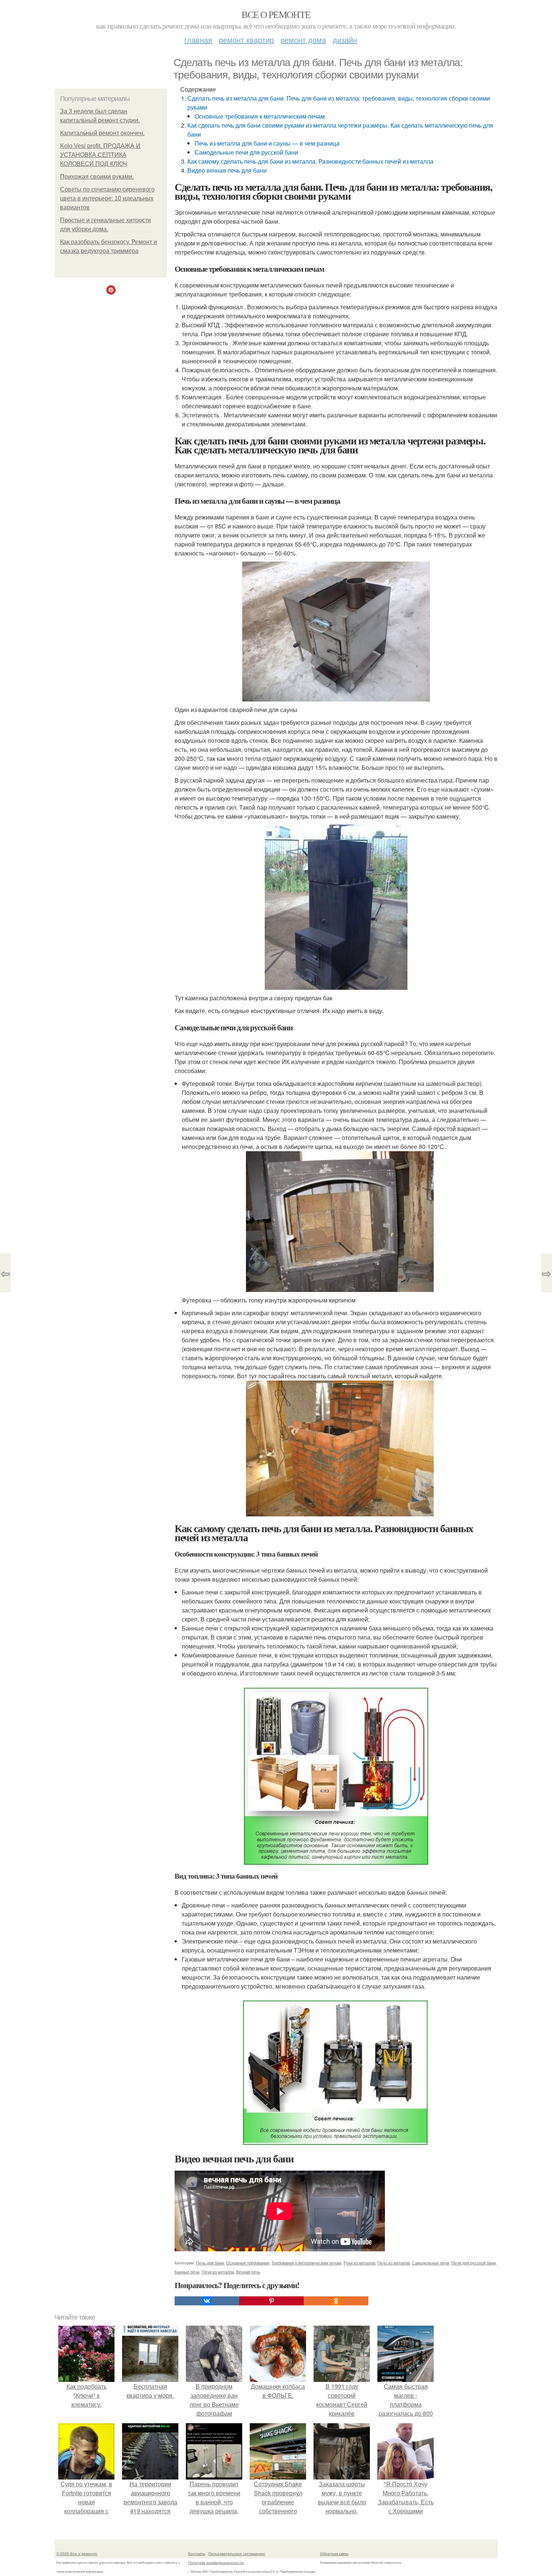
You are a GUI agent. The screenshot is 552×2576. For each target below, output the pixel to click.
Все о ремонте (276, 14)
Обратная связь (334, 2553)
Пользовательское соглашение (237, 2553)
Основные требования (248, 2263)
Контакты (197, 2553)
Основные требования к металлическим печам (260, 116)
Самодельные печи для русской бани (246, 152)
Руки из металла (359, 2263)
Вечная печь (248, 2272)
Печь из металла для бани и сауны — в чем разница (267, 143)
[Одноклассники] (336, 2301)
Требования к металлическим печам (306, 2263)
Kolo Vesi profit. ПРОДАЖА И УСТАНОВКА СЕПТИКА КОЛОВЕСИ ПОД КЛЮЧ (100, 155)
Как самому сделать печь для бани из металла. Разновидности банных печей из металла (310, 161)
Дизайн (345, 40)
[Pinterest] (271, 2301)
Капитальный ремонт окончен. (102, 133)
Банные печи (187, 2272)
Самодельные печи (431, 2263)
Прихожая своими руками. (97, 177)
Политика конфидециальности (216, 2562)
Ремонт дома (303, 40)
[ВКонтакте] (207, 2301)
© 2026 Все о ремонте (77, 2553)
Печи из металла (218, 2272)
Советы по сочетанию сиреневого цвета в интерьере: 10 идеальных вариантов (107, 198)
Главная (198, 40)
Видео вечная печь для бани (227, 170)
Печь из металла (394, 2263)
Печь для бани (210, 2263)
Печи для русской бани (474, 2263)
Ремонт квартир (246, 40)
